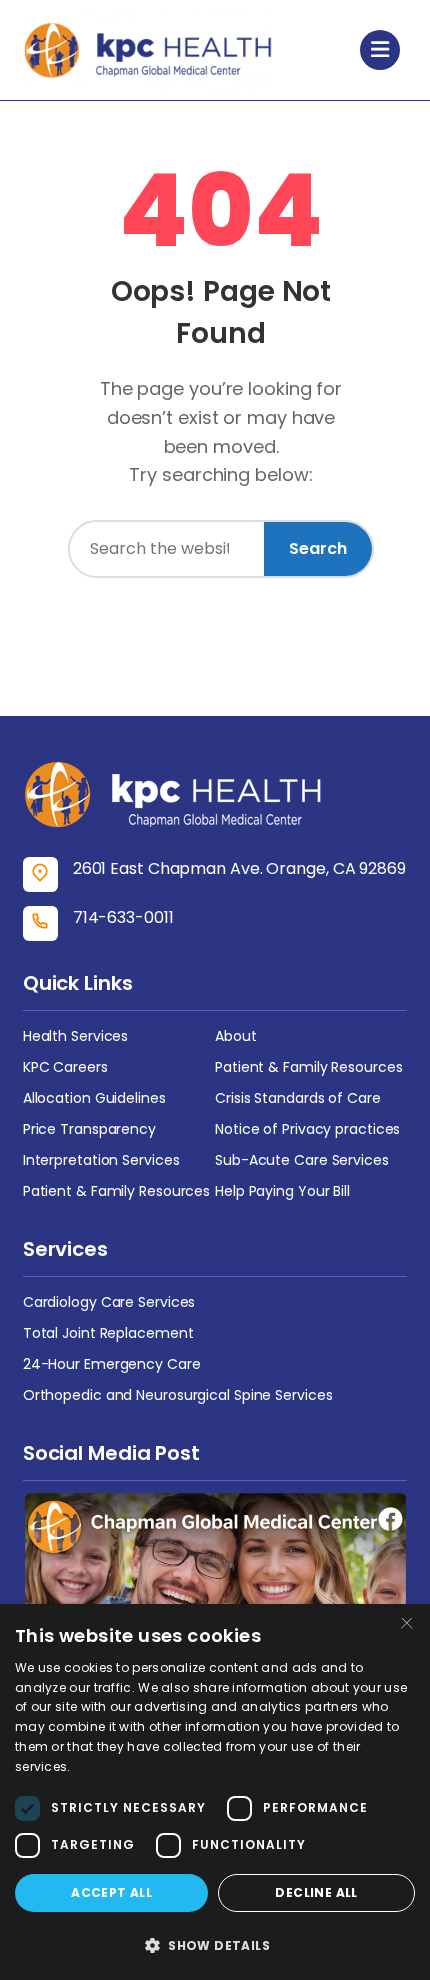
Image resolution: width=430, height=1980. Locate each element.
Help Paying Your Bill (282, 1191)
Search (318, 548)
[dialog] (215, 1792)
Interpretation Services (101, 1160)
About (236, 1036)
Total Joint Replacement (108, 1333)
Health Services (76, 1036)
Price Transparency (89, 1129)
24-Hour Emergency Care (112, 1364)
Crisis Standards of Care (298, 1098)
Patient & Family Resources (308, 1067)
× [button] (407, 1625)
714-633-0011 (123, 917)
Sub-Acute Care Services (302, 1160)
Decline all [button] (316, 1892)
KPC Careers (65, 1067)
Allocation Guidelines (94, 1098)
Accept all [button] (111, 1892)
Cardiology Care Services (109, 1302)
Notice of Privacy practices (307, 1129)
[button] (215, 1945)
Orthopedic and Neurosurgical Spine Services (178, 1395)
